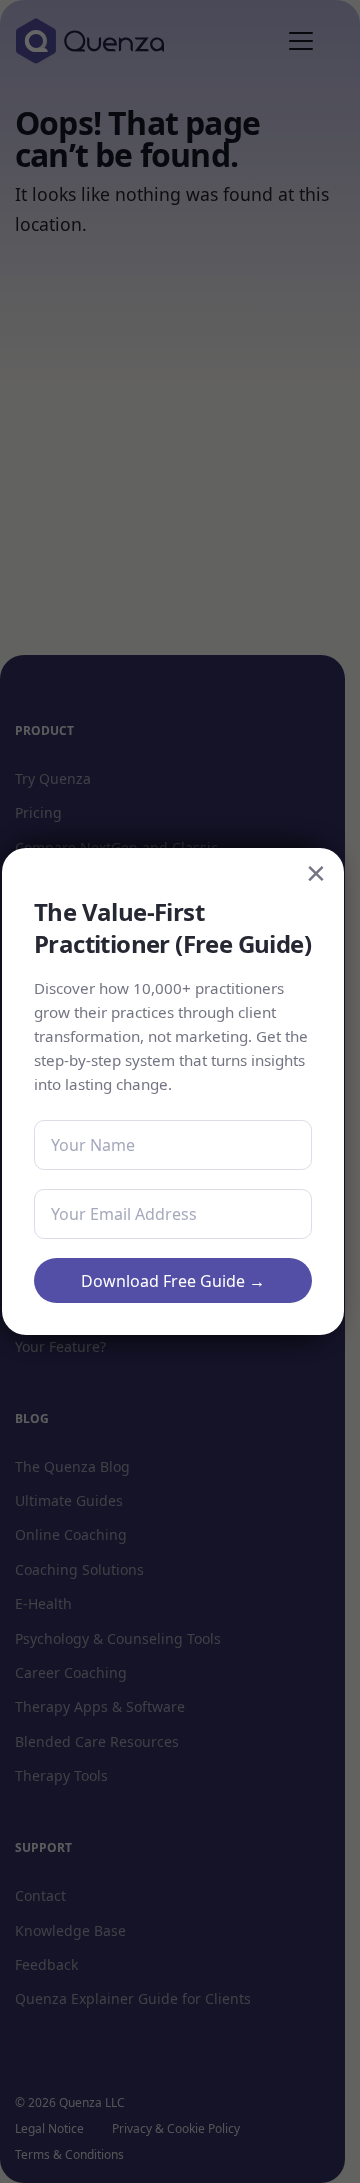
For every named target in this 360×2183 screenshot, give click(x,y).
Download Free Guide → (173, 1281)
